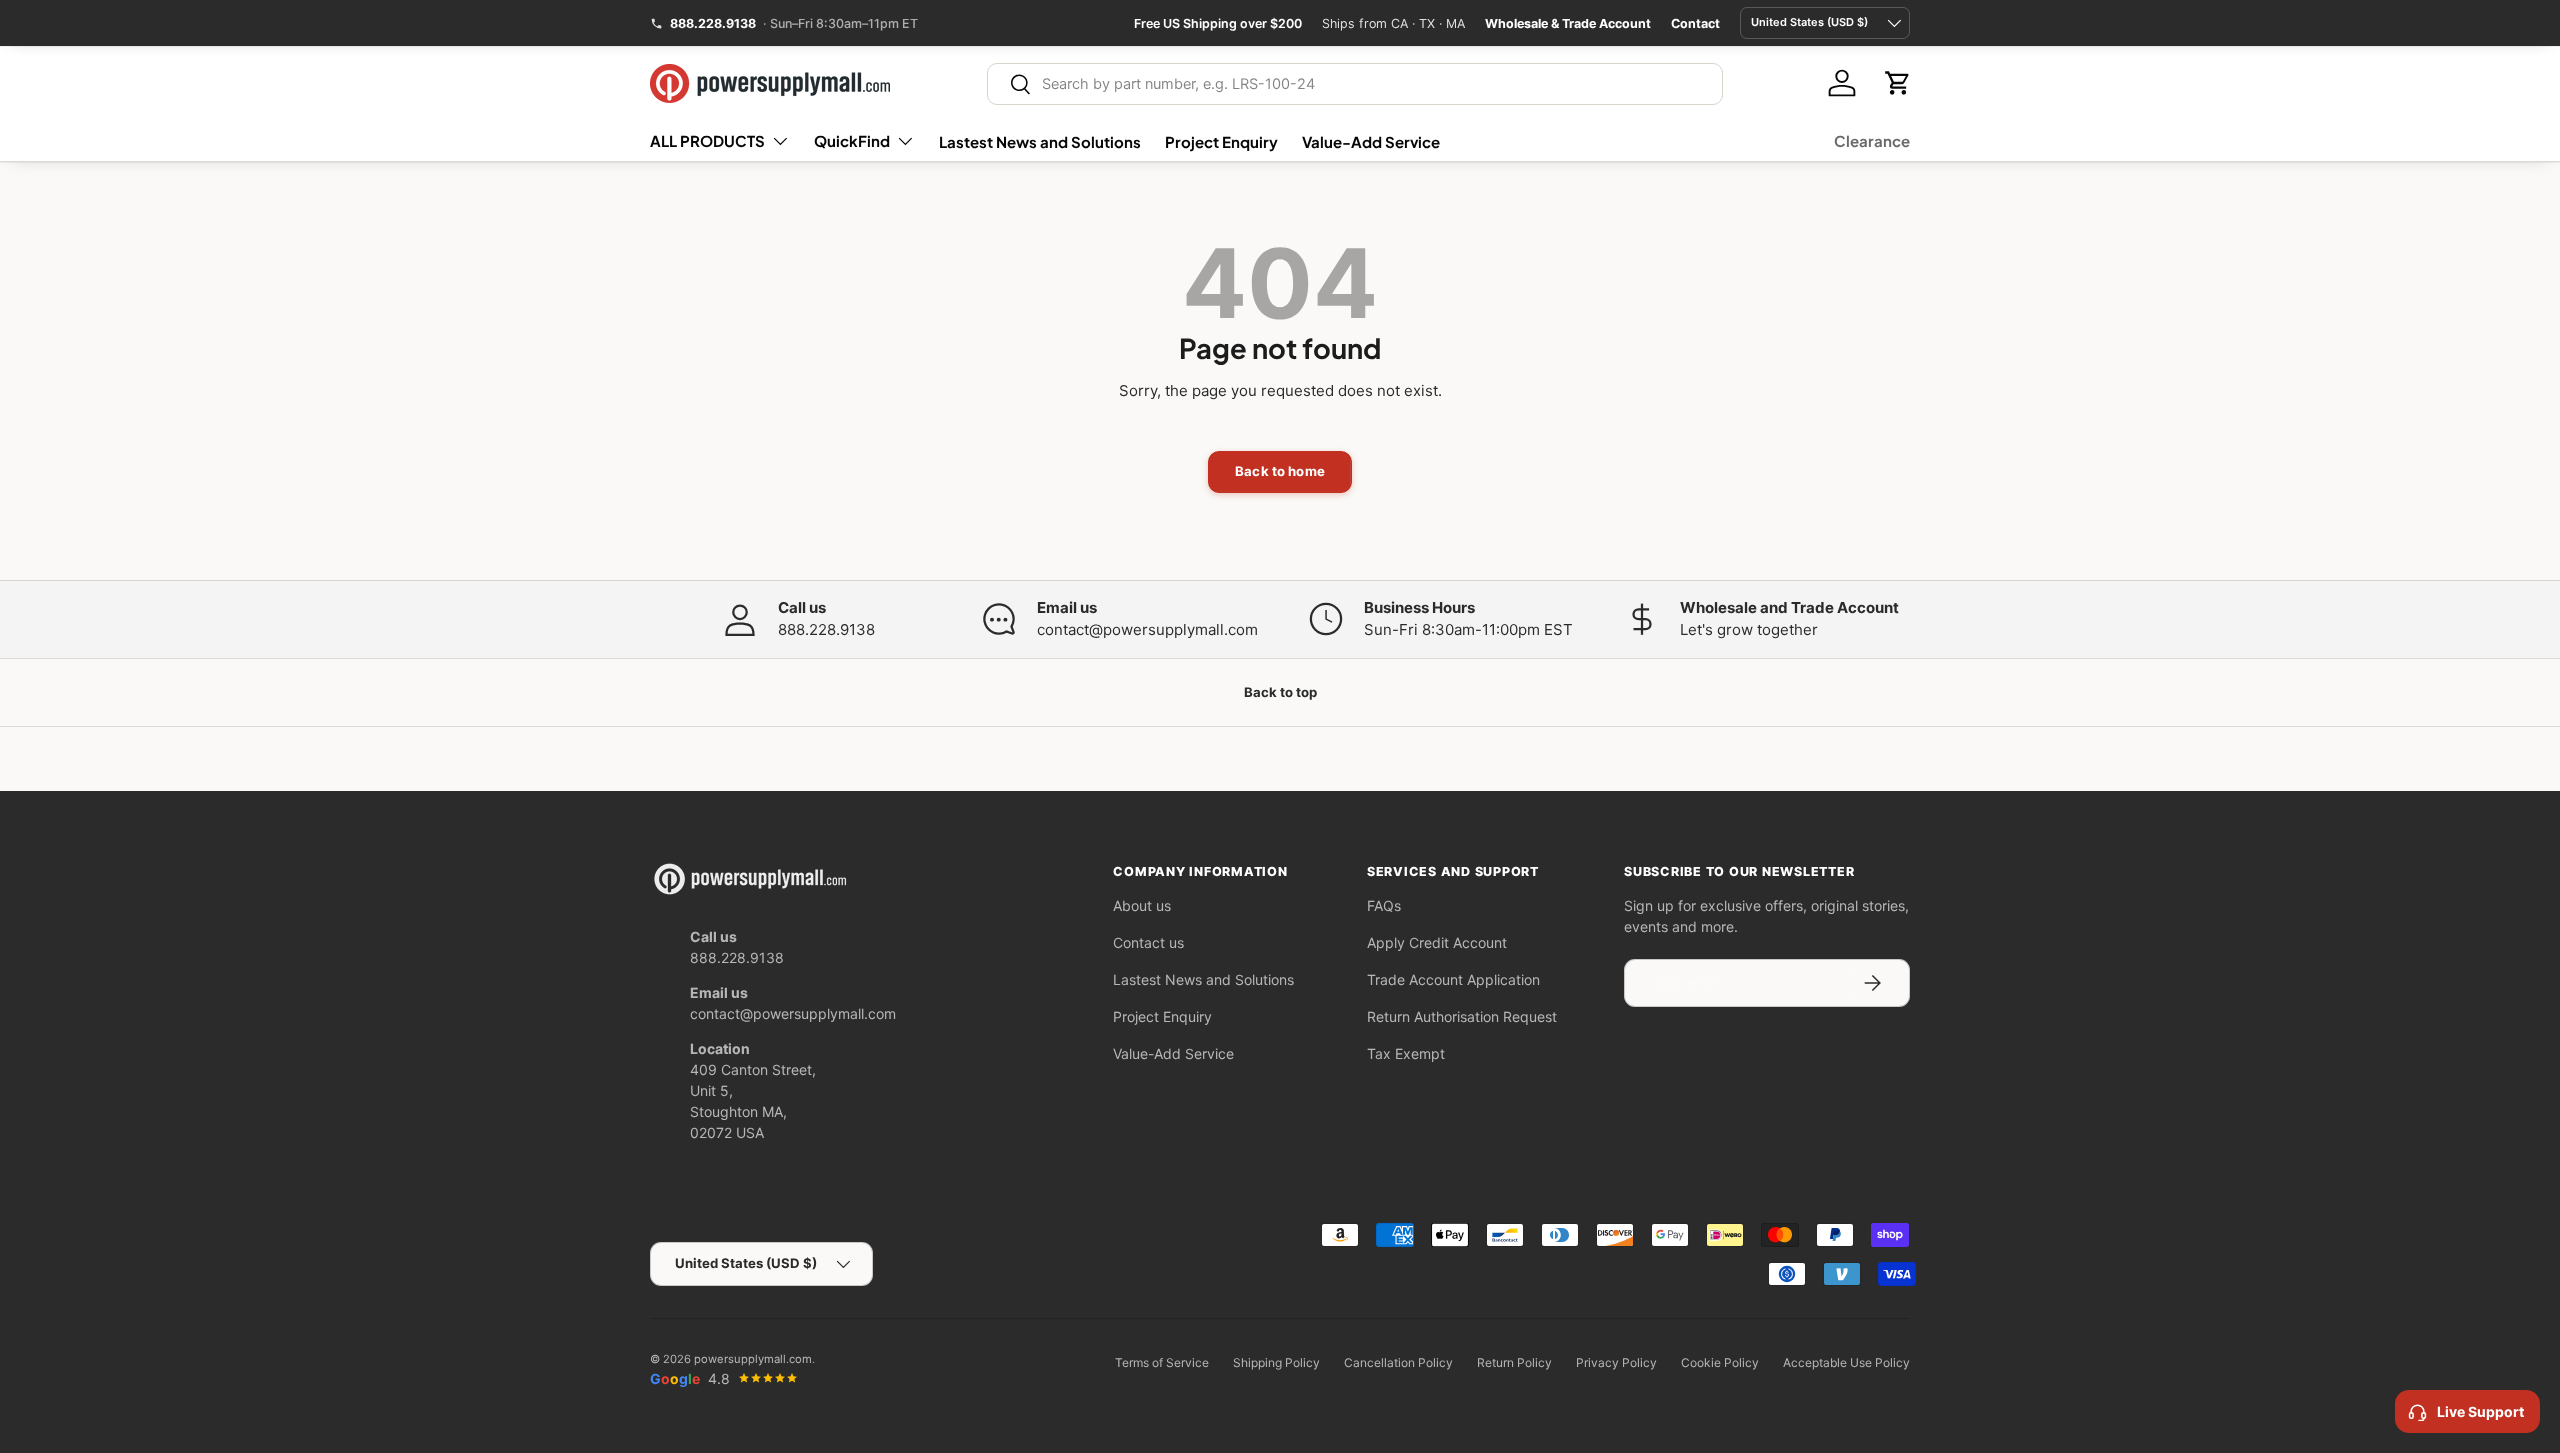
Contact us (1148, 942)
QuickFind (852, 140)
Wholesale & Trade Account (1568, 23)
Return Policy (1514, 1362)
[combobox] (1355, 84)
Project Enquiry (1221, 141)
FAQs (1384, 905)
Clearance (1872, 140)
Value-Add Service (1371, 141)
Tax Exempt (1406, 1053)
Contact (1695, 23)
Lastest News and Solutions (1040, 141)
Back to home (1280, 471)
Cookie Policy (1720, 1362)
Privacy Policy (1616, 1362)
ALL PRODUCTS (707, 140)
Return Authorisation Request (1462, 1016)
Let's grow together (1749, 629)
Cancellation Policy (1398, 1362)
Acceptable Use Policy (1846, 1362)
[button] (1898, 83)
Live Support (2480, 1411)
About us (1142, 905)
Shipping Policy (1276, 1362)
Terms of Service (1162, 1362)
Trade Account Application (1453, 979)
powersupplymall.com (753, 1359)
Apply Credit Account (1437, 942)
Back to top (1280, 692)
